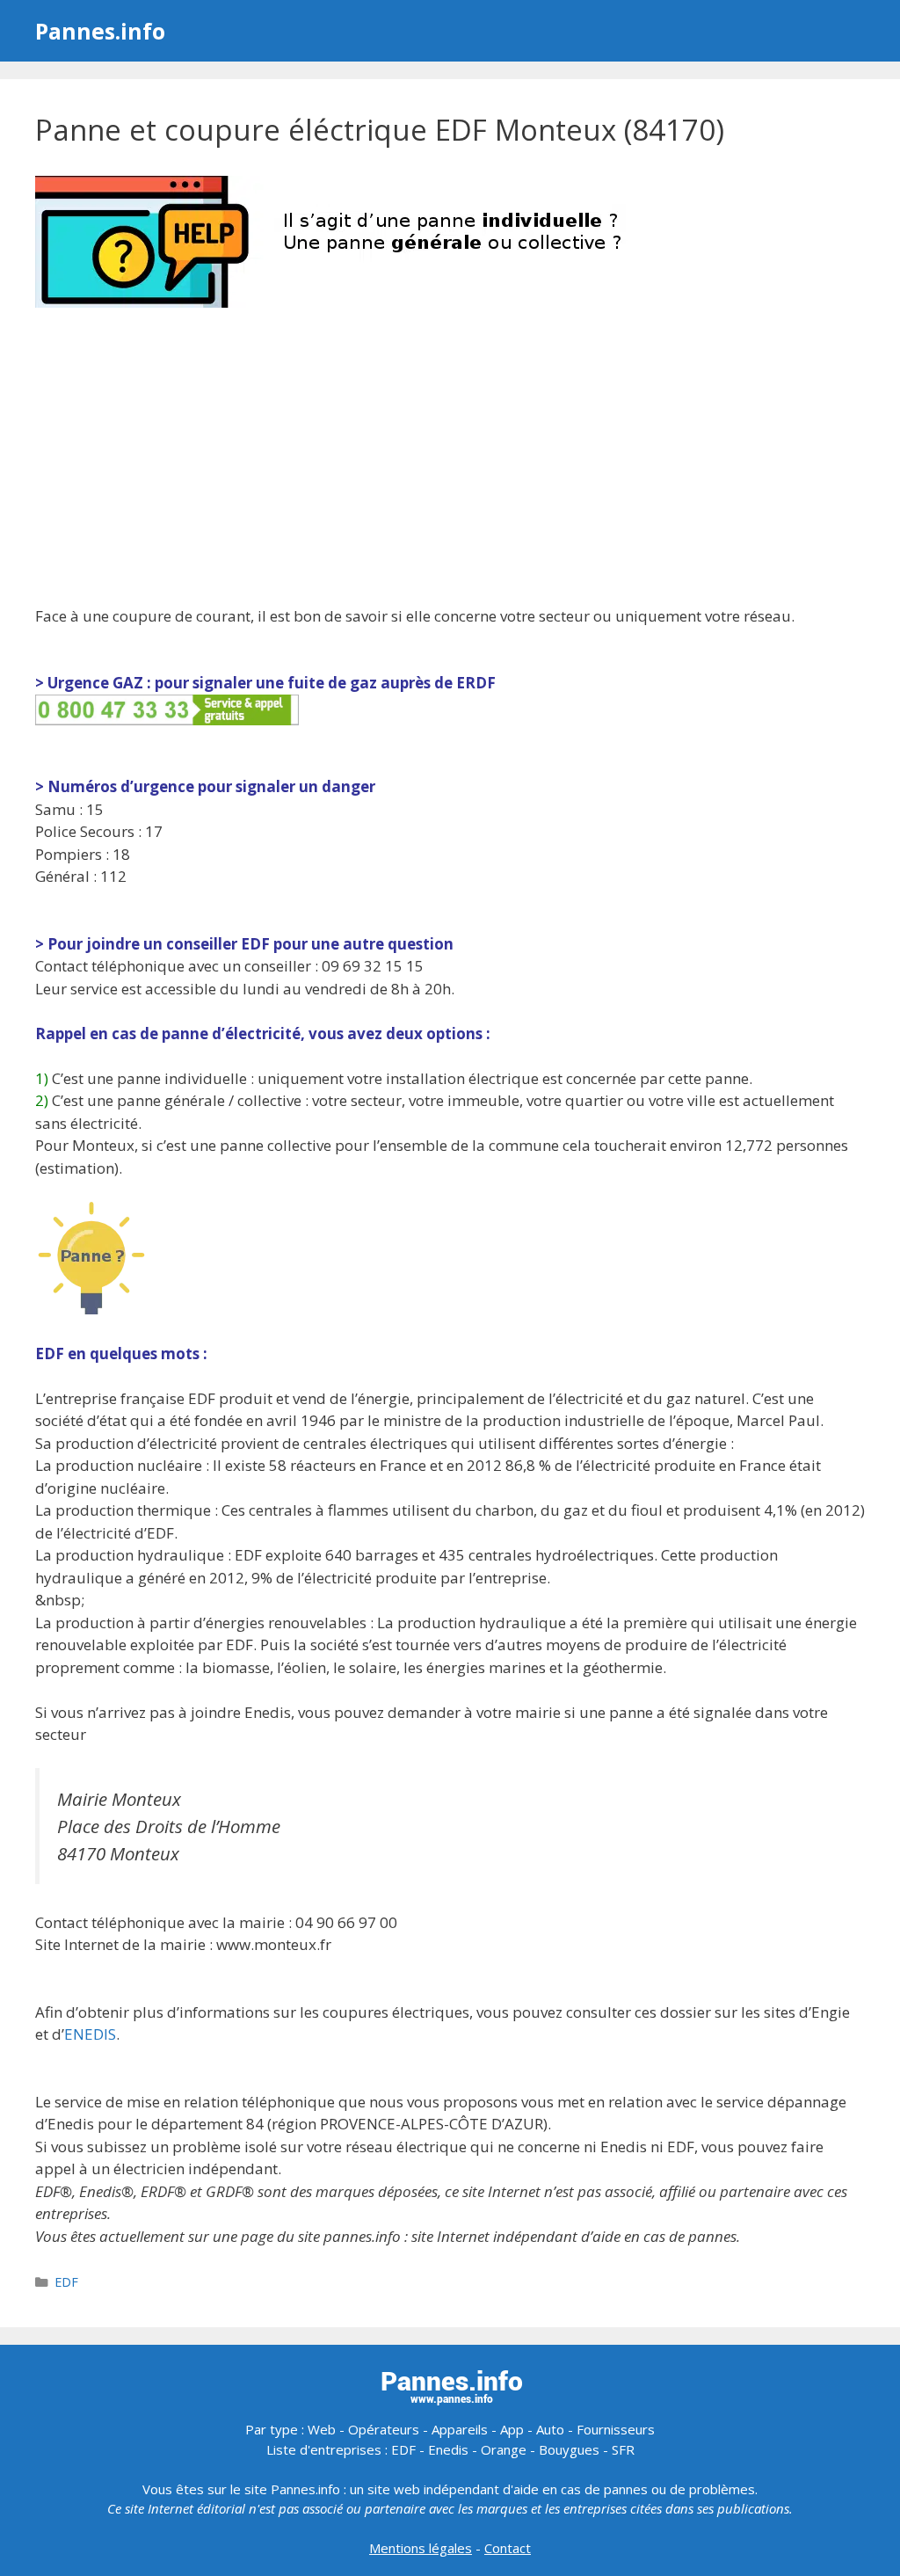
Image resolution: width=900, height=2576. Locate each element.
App (512, 2429)
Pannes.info (100, 31)
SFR (623, 2449)
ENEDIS (90, 2034)
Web (322, 2429)
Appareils (460, 2429)
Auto (550, 2429)
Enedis (448, 2449)
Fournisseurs (616, 2429)
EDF (66, 2282)
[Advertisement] (450, 459)
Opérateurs (384, 2429)
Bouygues (569, 2449)
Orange (504, 2449)
